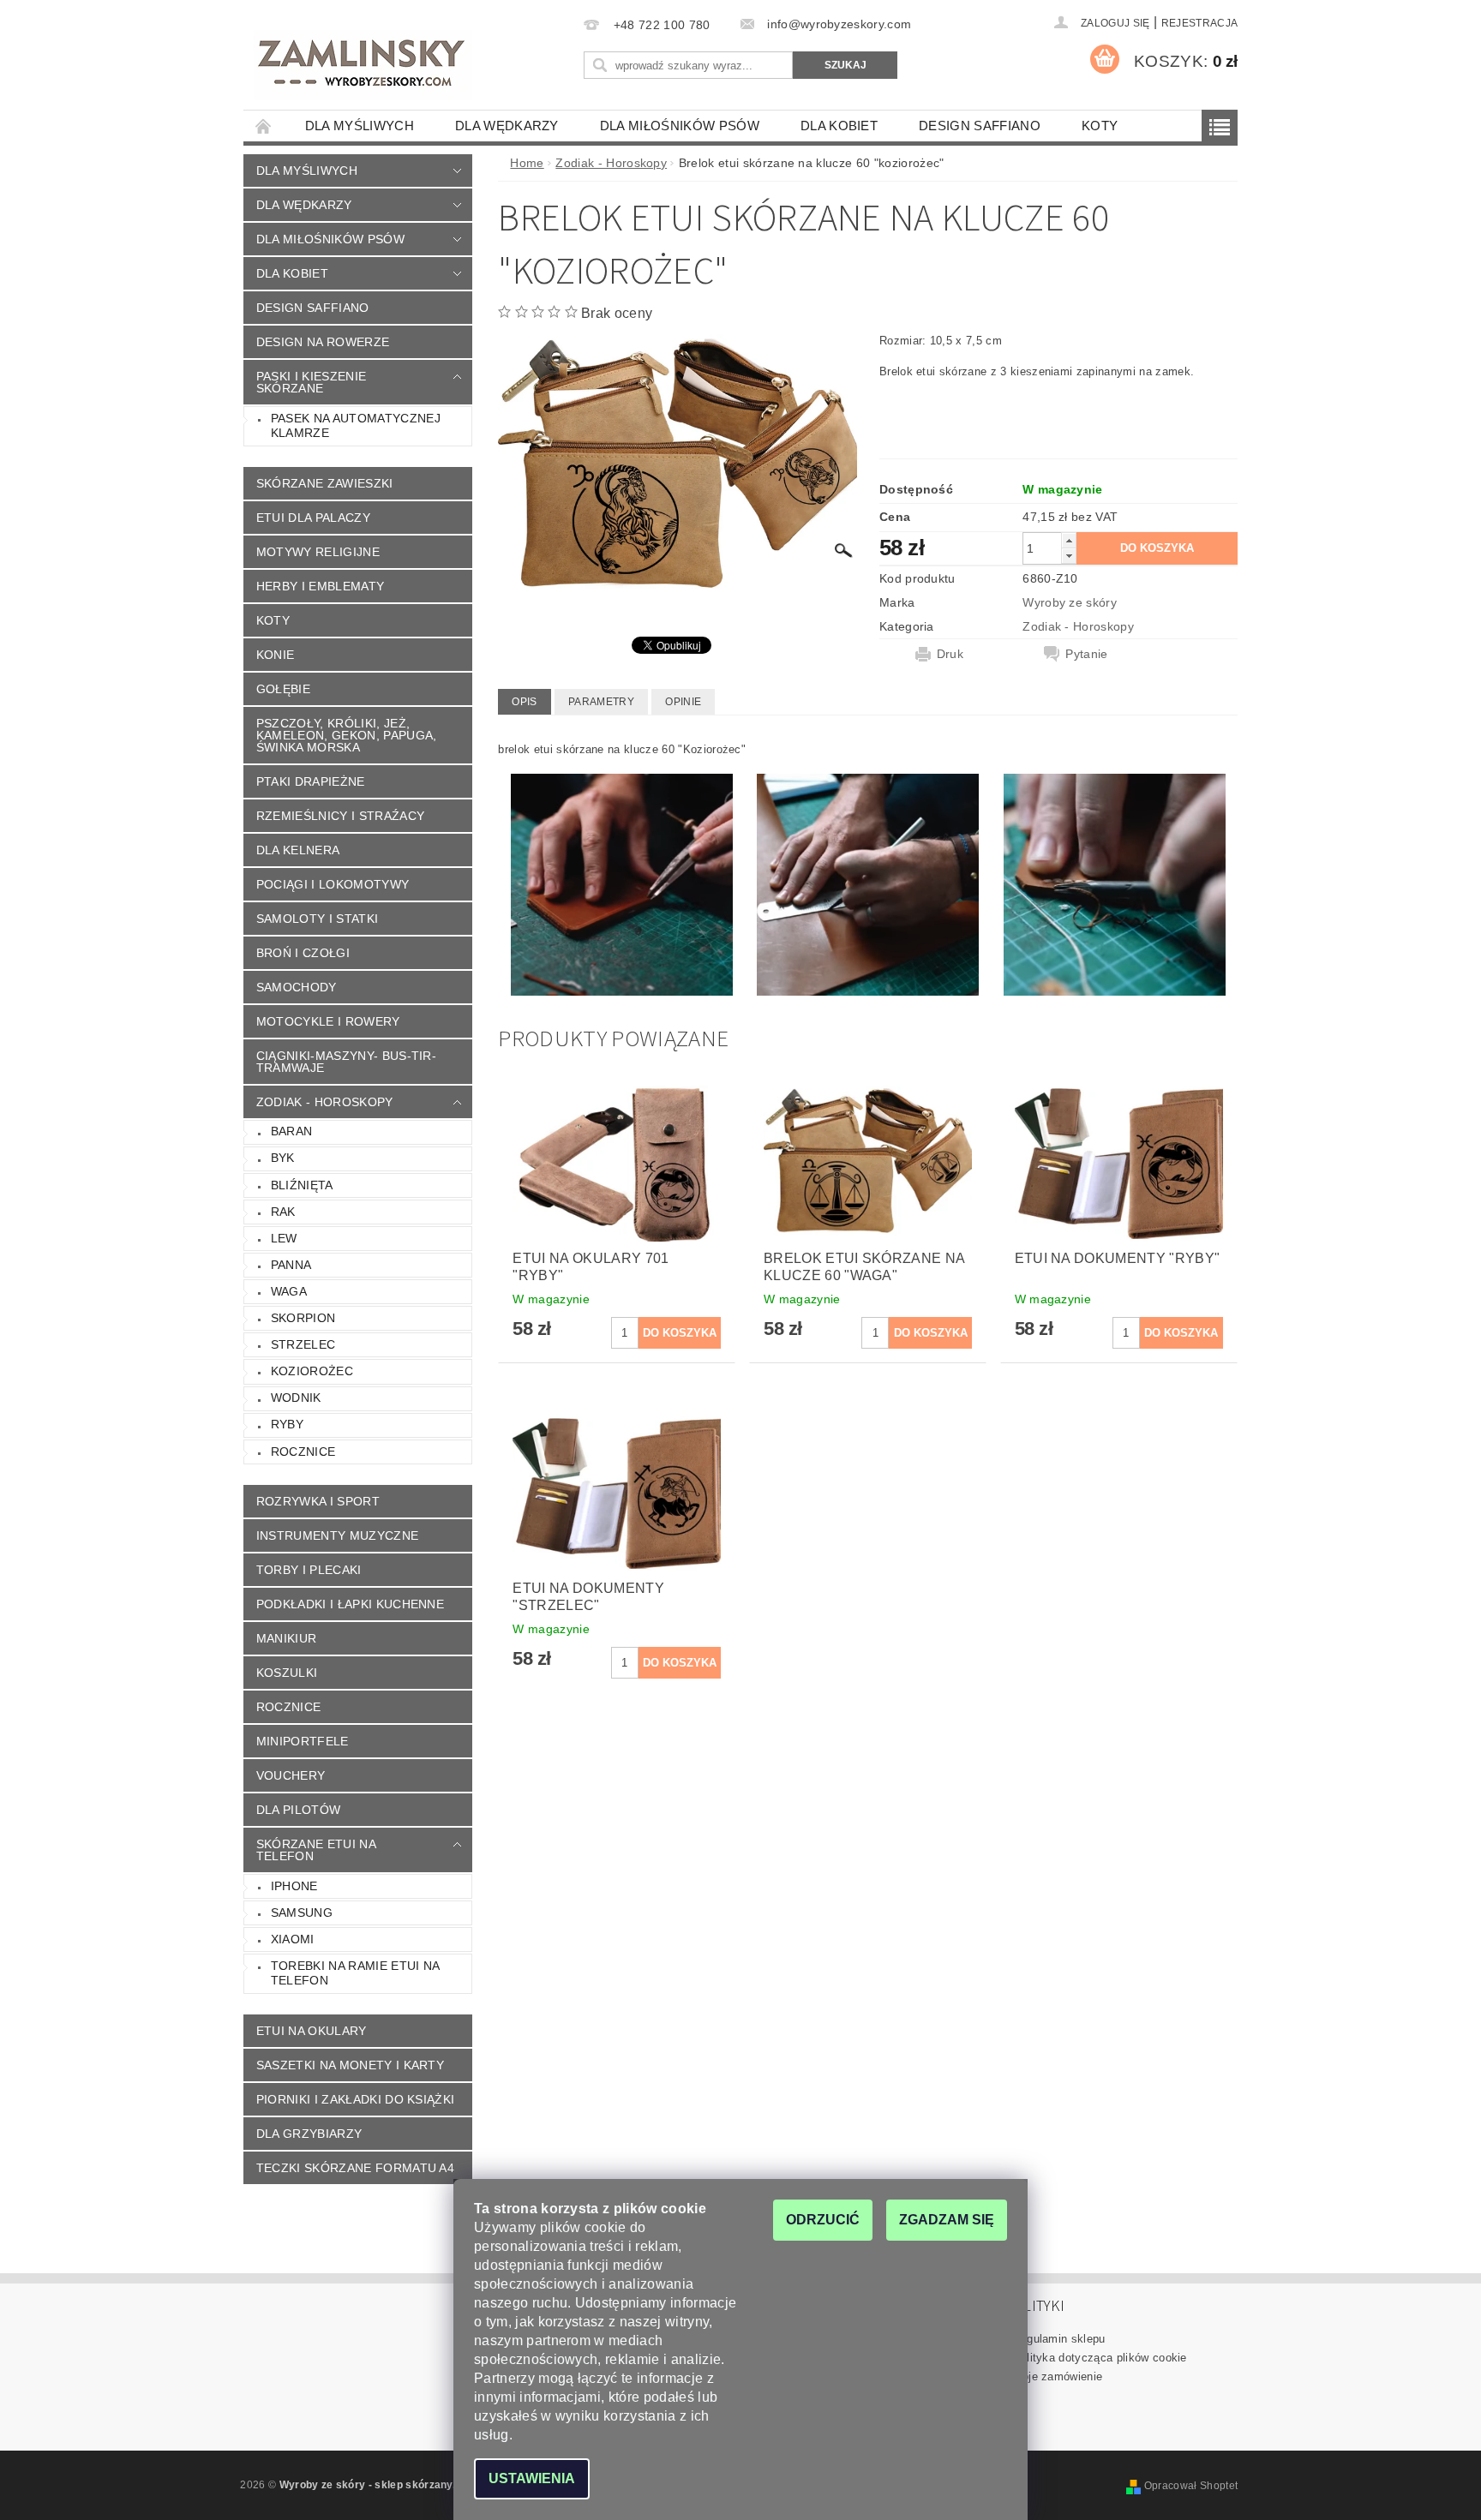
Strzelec (303, 1344)
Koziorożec (312, 1371)
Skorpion (303, 1318)
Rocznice (303, 1452)
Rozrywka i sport (318, 1501)
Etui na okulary (312, 2031)
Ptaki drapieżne (311, 781)
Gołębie (283, 689)
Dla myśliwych (360, 126)
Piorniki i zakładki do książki (356, 2099)
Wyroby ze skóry (1070, 602)
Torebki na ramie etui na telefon (356, 1973)
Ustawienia (532, 2478)
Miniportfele (303, 1741)
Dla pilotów (299, 1810)
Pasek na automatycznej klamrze (356, 426)
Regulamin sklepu (1059, 2339)
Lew (284, 1238)
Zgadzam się (947, 2220)
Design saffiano (980, 126)
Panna (291, 1265)
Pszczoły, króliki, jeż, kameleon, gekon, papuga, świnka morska (347, 735)
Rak (283, 1212)
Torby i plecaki (309, 1570)
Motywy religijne (318, 552)
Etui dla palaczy (313, 518)
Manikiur (287, 1638)
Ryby (287, 1424)
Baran (292, 1131)
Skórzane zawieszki (325, 483)
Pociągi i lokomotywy (333, 884)
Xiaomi (293, 1939)
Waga (289, 1291)
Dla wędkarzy (507, 126)
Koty (1100, 126)
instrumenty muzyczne (337, 1535)
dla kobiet (839, 126)
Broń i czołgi (303, 953)
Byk (283, 1158)
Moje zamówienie (1058, 2376)
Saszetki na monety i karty (350, 2065)
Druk (950, 654)
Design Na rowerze (323, 342)
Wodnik (296, 1398)
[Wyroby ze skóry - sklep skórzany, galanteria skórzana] (363, 65)
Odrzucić (823, 2220)
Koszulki (287, 1673)
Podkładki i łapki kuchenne (350, 1604)
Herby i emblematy (320, 586)
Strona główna (264, 126)
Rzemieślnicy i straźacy (340, 816)
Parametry (601, 702)
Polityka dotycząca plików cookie (1100, 2358)
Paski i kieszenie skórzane (311, 382)
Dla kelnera (298, 850)
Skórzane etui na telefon (316, 1850)
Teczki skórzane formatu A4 (355, 2168)
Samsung (302, 1912)
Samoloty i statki (317, 919)
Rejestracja (1200, 23)
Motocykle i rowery (328, 1021)
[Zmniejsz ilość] (1069, 556)
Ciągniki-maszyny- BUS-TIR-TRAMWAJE (346, 1062)
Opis (524, 702)
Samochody (297, 987)
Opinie (683, 702)
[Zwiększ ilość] (1069, 540)
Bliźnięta (302, 1185)
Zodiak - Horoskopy (325, 1102)
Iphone (294, 1886)
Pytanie (1086, 654)
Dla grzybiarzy (309, 2134)
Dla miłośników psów (680, 126)
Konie (276, 655)
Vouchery (291, 1775)
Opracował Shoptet (1191, 2486)
